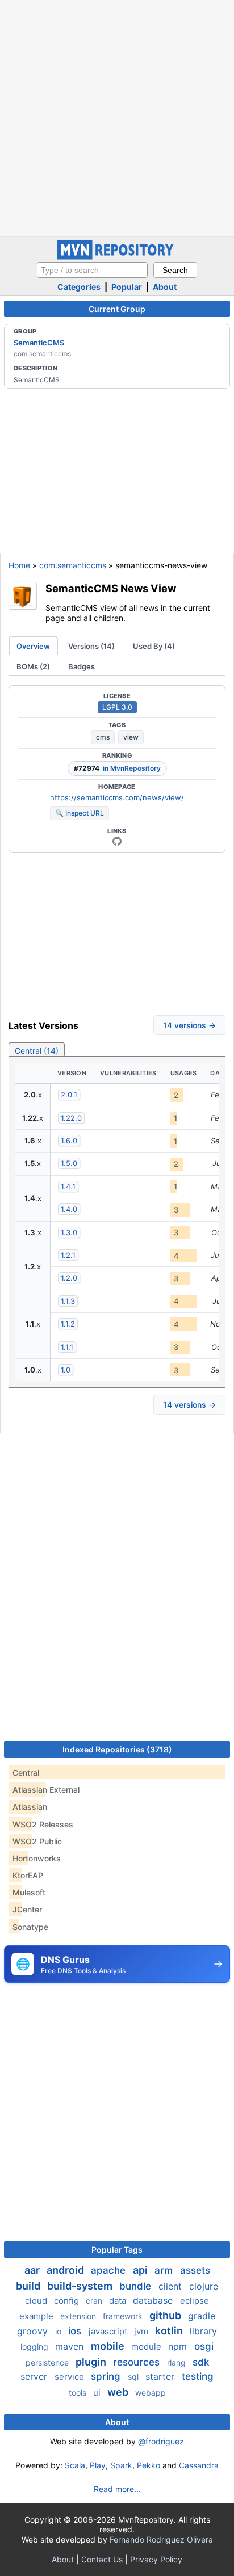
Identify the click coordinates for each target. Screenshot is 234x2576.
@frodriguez (161, 2441)
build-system (81, 2286)
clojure (204, 2286)
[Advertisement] (117, 117)
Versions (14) (91, 646)
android (66, 2270)
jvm (142, 2331)
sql (134, 2377)
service (70, 2377)
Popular (127, 287)
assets (195, 2270)
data (119, 2301)
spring (107, 2376)
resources (138, 2362)
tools (79, 2393)
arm (165, 2270)
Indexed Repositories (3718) (117, 1749)
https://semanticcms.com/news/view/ (117, 797)
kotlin (170, 2331)
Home (19, 565)
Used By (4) (154, 646)
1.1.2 (68, 1324)
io (59, 2331)
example (37, 2316)
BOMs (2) (33, 666)
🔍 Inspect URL (80, 813)
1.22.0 (71, 1118)
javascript (109, 2331)
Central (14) (37, 1051)
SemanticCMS (39, 343)
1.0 (66, 1370)
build (29, 2286)
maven (71, 2346)
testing (198, 2376)
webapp (151, 2393)
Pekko (149, 2465)
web (119, 2392)
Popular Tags (117, 2250)
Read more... (117, 2489)
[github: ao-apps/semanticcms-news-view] (117, 841)
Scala (75, 2465)
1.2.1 (68, 1255)
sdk (201, 2362)
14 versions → (189, 1025)
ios (76, 2331)
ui (98, 2393)
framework (124, 2316)
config (68, 2301)
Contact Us (102, 2559)
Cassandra (199, 2465)
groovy (34, 2331)
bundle (137, 2286)
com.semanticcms (73, 565)
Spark (121, 2465)
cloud (37, 2301)
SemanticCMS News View (111, 588)
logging (35, 2347)
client (172, 2286)
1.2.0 (69, 1278)
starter (161, 2376)
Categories (79, 287)
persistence (48, 2362)
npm (179, 2346)
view (131, 737)
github (166, 2315)
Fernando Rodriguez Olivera (161, 2539)
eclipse (195, 2301)
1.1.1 (67, 1347)
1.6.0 (69, 1141)
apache (110, 2270)
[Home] (117, 257)
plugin (92, 2362)
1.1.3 (68, 1301)
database (154, 2300)
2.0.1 (69, 1095)
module (147, 2347)
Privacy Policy (156, 2559)
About (165, 287)
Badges (82, 666)
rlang (177, 2362)
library (203, 2331)
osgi (204, 2346)
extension (79, 2316)
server (35, 2376)
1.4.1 (68, 1186)
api (141, 2270)
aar (33, 2270)
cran (95, 2301)
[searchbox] (92, 270)
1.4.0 (69, 1209)
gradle (202, 2316)
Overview (33, 646)
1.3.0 (69, 1232)
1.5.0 (69, 1163)
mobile (109, 2346)
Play (98, 2465)
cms (103, 737)
